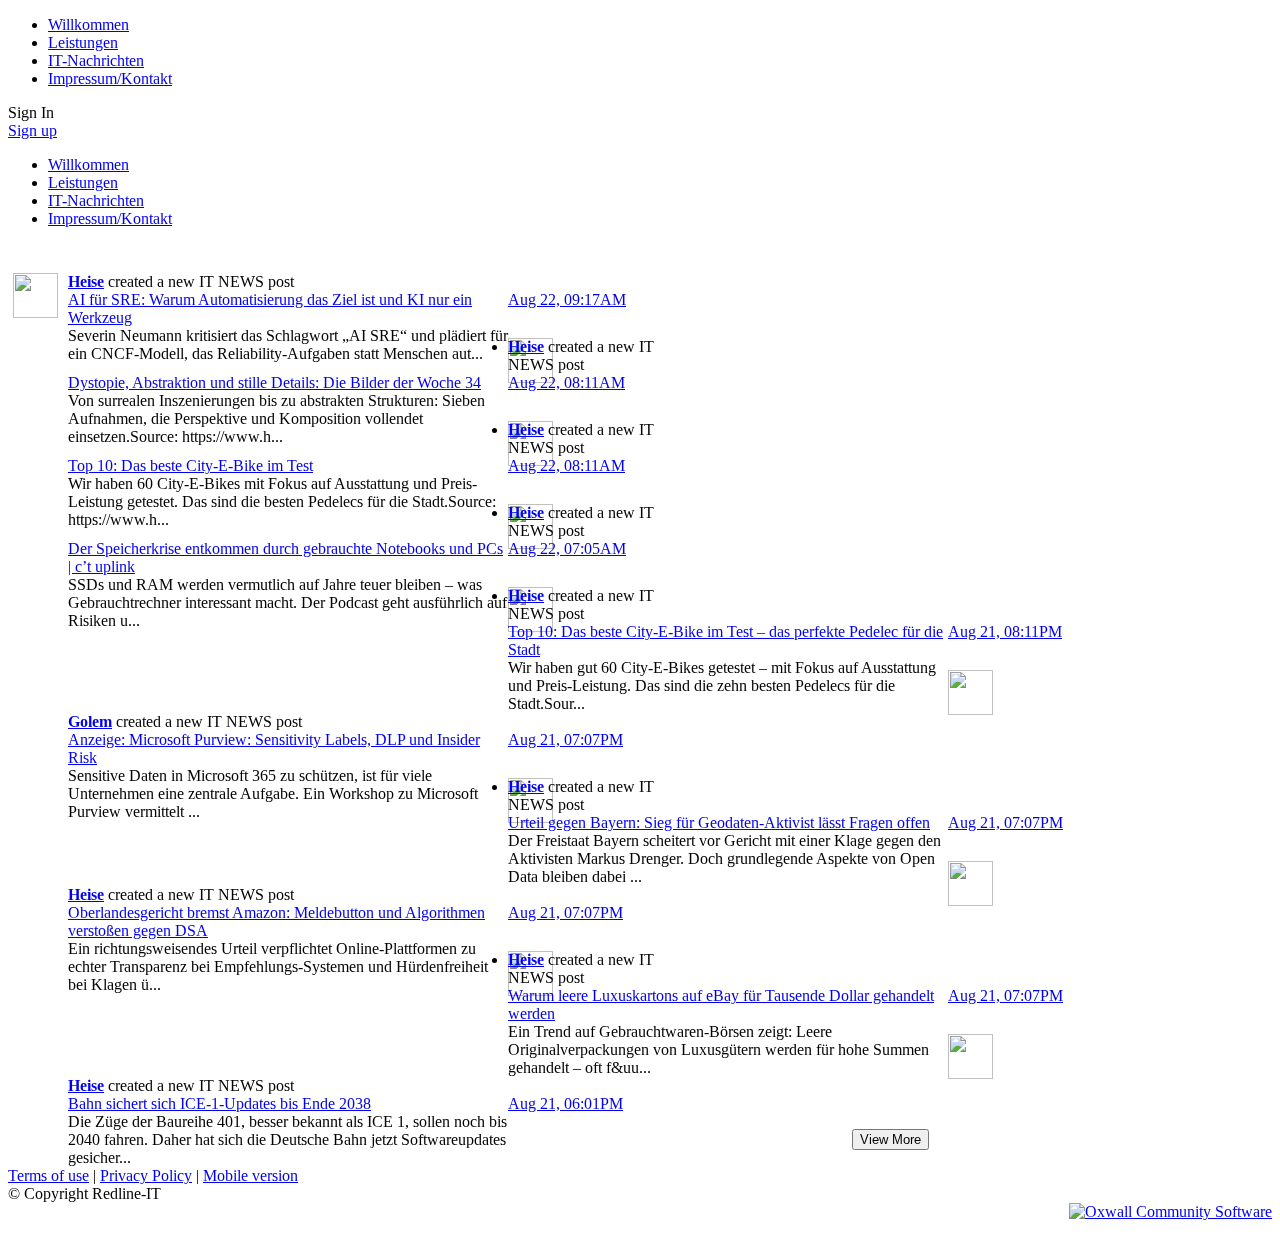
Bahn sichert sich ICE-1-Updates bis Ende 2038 (219, 1103)
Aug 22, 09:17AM (567, 299)
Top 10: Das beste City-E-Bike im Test (190, 465)
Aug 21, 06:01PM (565, 1103)
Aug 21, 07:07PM (565, 739)
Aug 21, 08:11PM (1005, 631)
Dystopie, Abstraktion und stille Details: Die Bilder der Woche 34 (274, 382)
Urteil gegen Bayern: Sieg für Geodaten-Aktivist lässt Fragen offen (719, 822)
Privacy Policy (146, 1175)
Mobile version (250, 1175)
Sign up (32, 130)
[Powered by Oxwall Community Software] (1170, 1211)
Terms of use (48, 1175)
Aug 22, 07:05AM (567, 548)
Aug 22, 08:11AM (566, 382)
